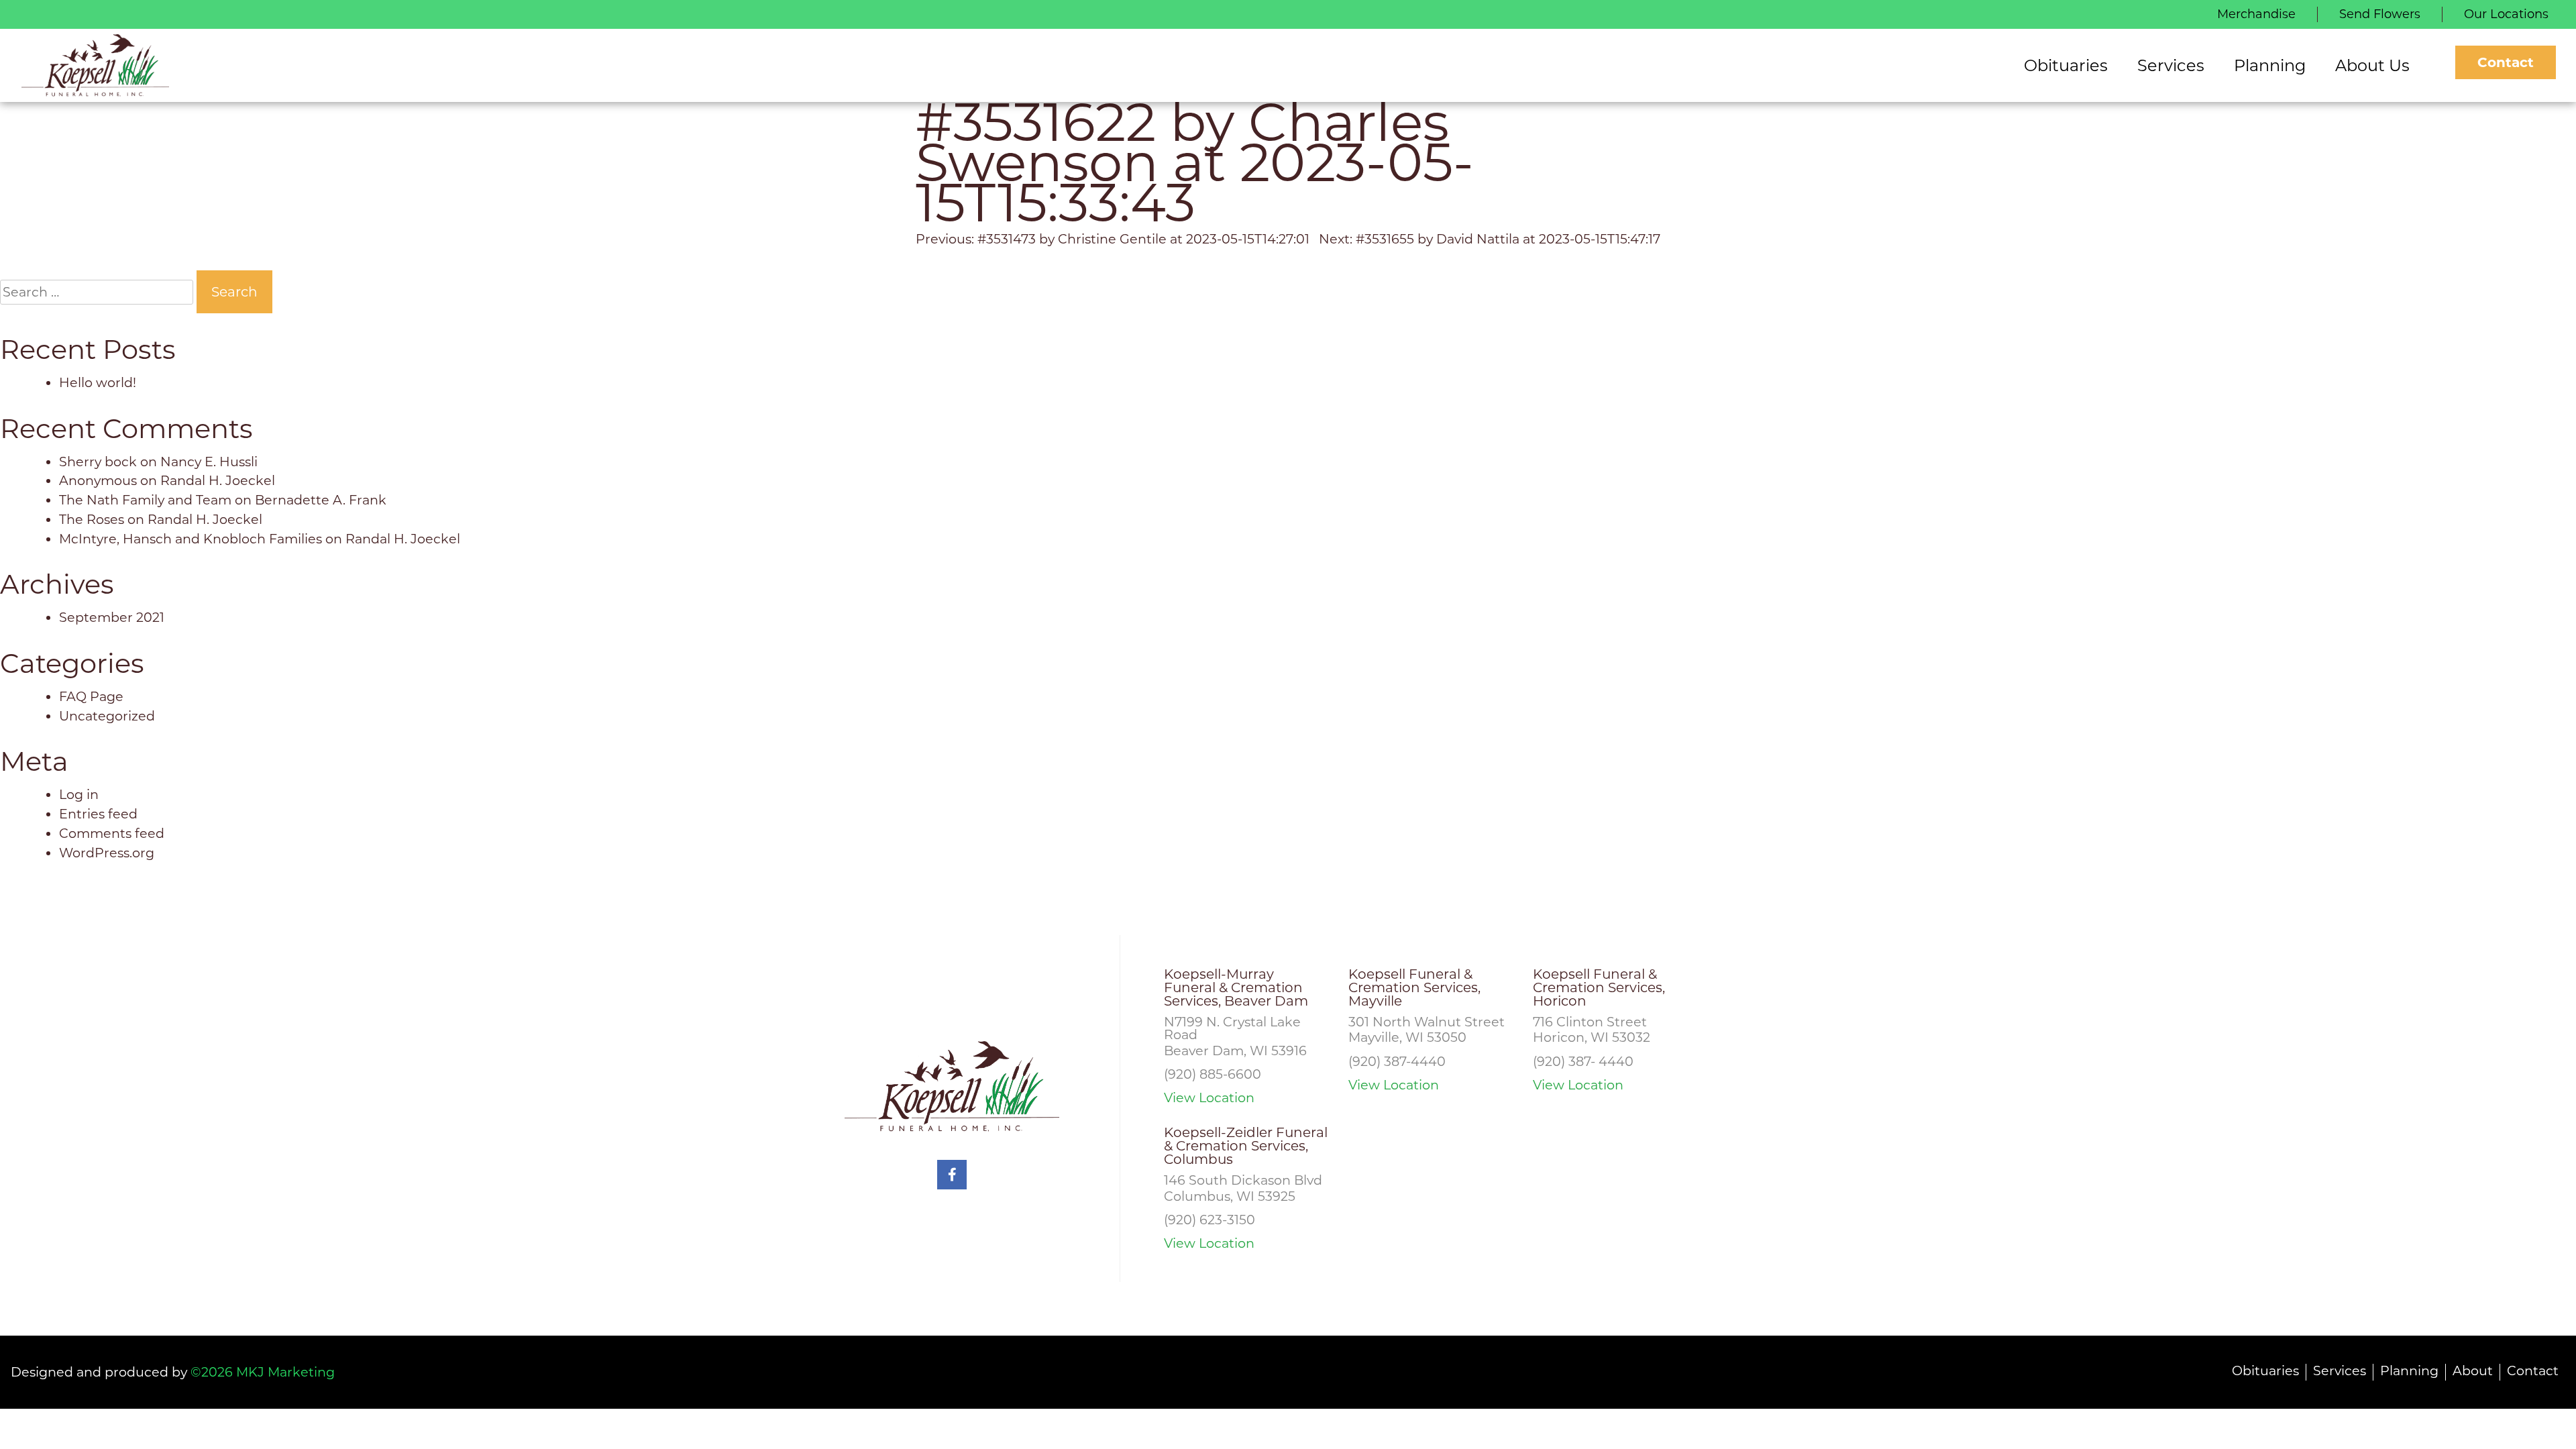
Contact (2506, 62)
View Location (1209, 1098)
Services (2340, 1371)
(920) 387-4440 (1397, 1061)
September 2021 (112, 617)
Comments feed (112, 833)
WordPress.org (107, 853)
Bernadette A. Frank (321, 500)
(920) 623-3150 (1210, 1220)
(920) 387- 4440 (1583, 1061)
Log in (79, 794)
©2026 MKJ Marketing (263, 1372)
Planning (2409, 1371)
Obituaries (2265, 1371)
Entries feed (98, 814)
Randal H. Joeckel (218, 480)
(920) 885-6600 (1213, 1074)
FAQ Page (91, 696)
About (2473, 1371)
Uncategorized (107, 716)
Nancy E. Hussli (209, 462)
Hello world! (98, 382)
